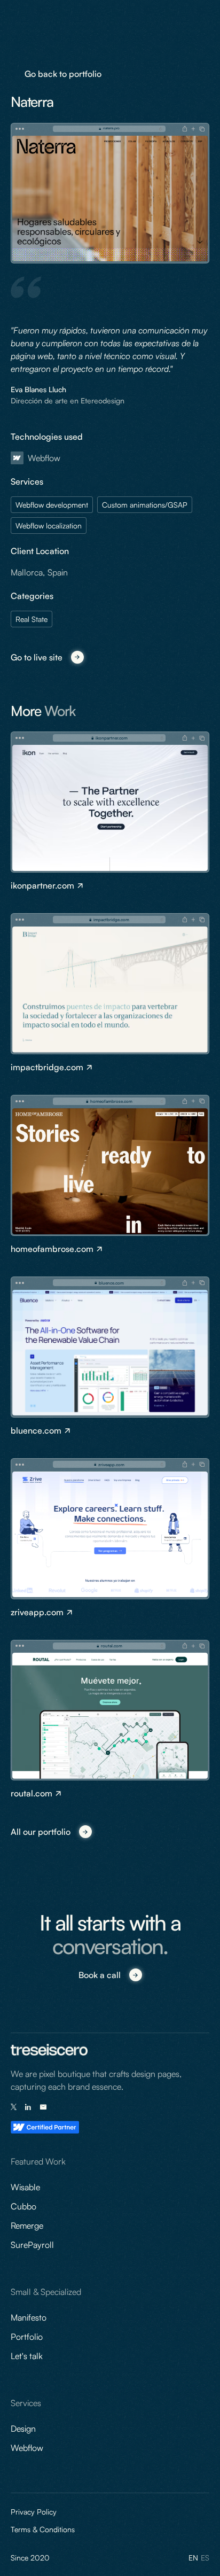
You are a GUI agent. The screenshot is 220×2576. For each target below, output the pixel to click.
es (205, 2558)
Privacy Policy (34, 2512)
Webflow (27, 2448)
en (193, 2558)
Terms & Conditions (43, 2529)
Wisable (25, 2187)
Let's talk (27, 2356)
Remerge (27, 2225)
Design (23, 2429)
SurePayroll (32, 2245)
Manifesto (29, 2317)
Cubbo (23, 2206)
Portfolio (27, 2337)
